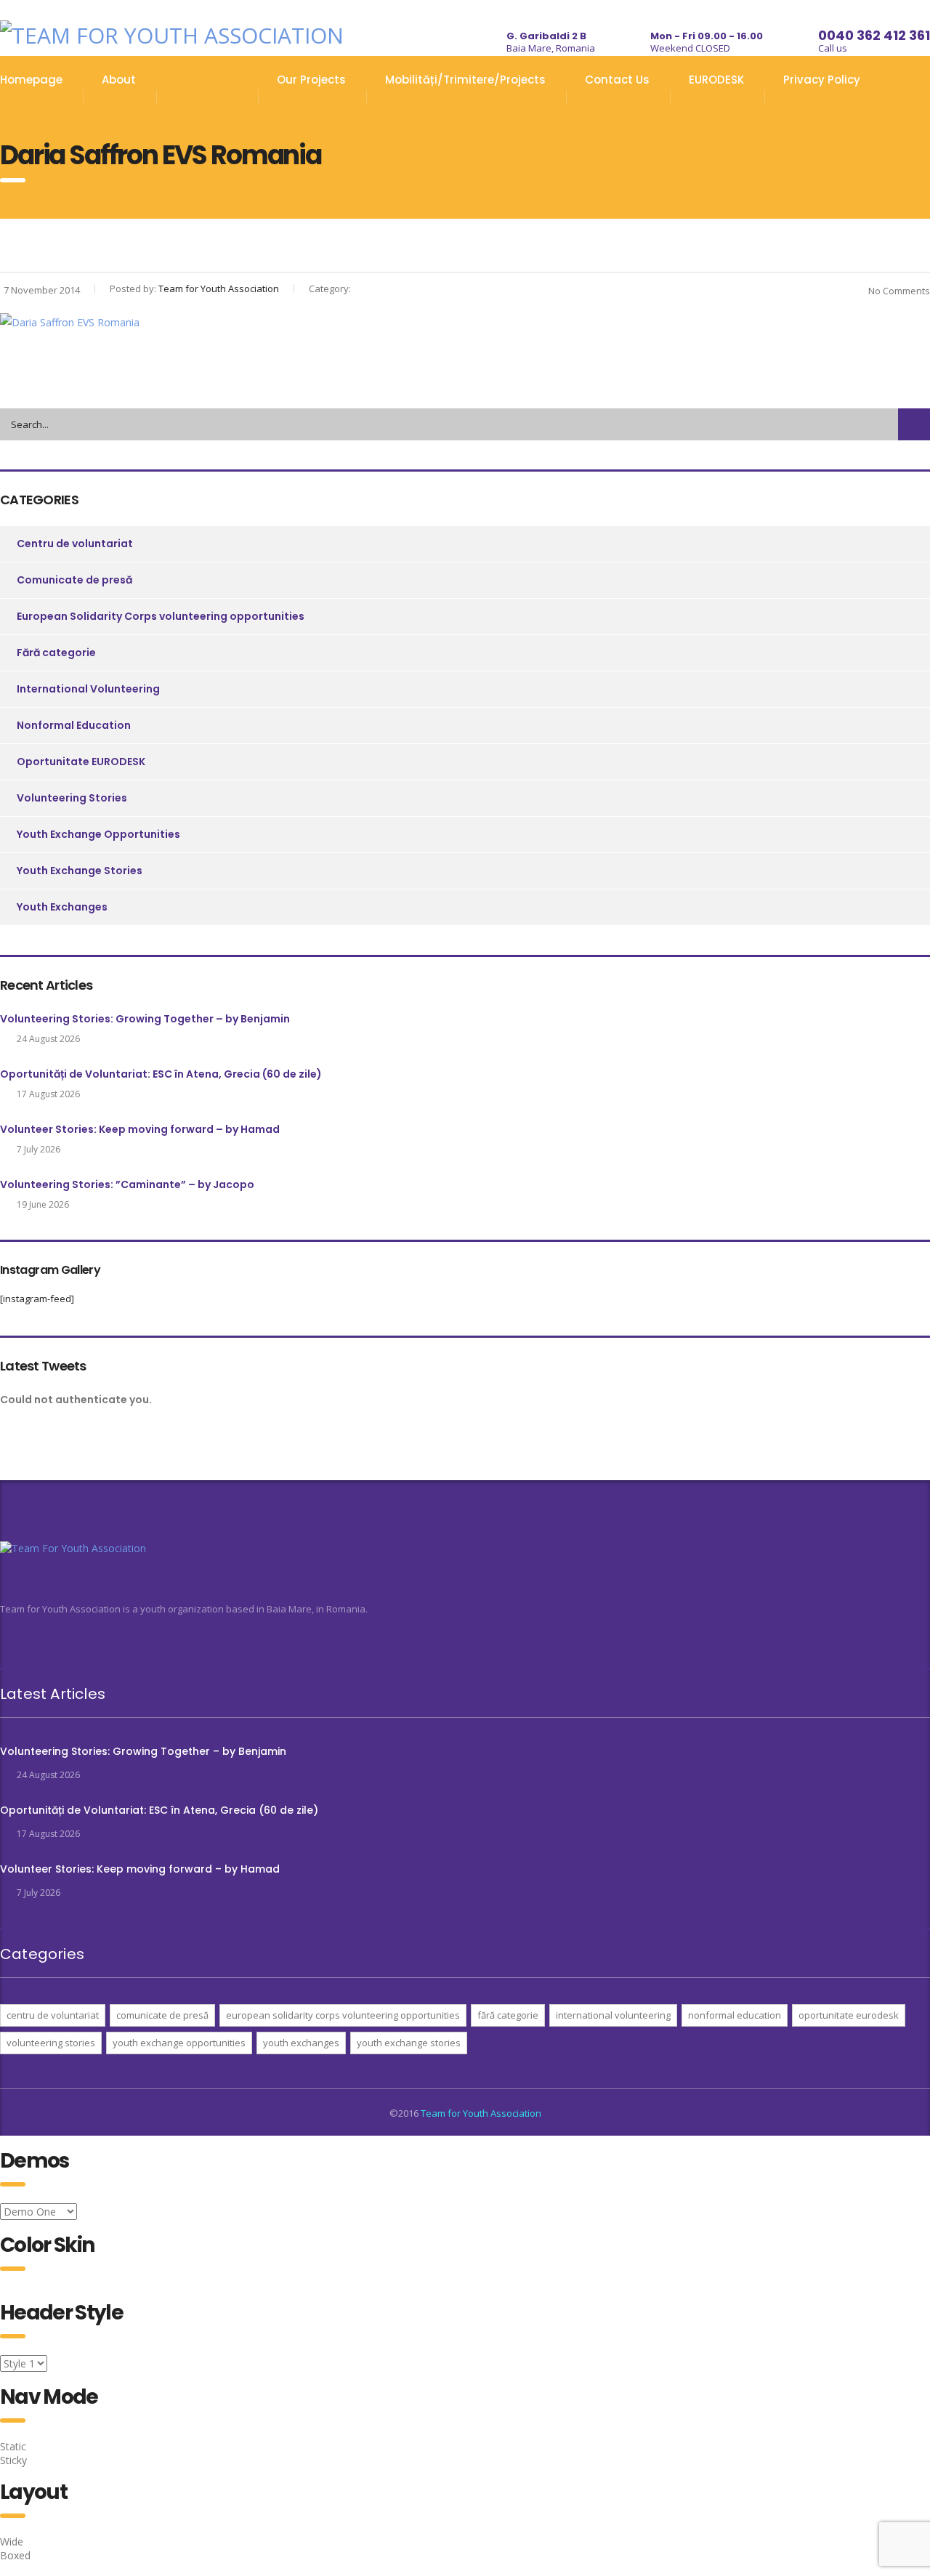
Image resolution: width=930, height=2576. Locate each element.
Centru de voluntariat (75, 544)
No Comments (899, 291)
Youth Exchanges (62, 907)
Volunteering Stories (72, 798)
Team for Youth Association (481, 2113)
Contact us (617, 80)
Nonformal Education (74, 725)
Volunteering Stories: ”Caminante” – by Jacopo (127, 1184)
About (119, 80)
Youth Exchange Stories (80, 871)
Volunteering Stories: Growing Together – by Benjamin (145, 1019)
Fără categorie (56, 653)
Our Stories (206, 80)
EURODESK (716, 80)
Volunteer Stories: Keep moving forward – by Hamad (140, 1129)
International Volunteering (88, 689)
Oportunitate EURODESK (81, 762)
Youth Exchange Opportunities (98, 834)
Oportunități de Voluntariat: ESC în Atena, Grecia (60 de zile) (161, 1074)
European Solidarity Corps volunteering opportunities (161, 616)
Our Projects (311, 80)
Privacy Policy (822, 80)
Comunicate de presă (74, 580)
